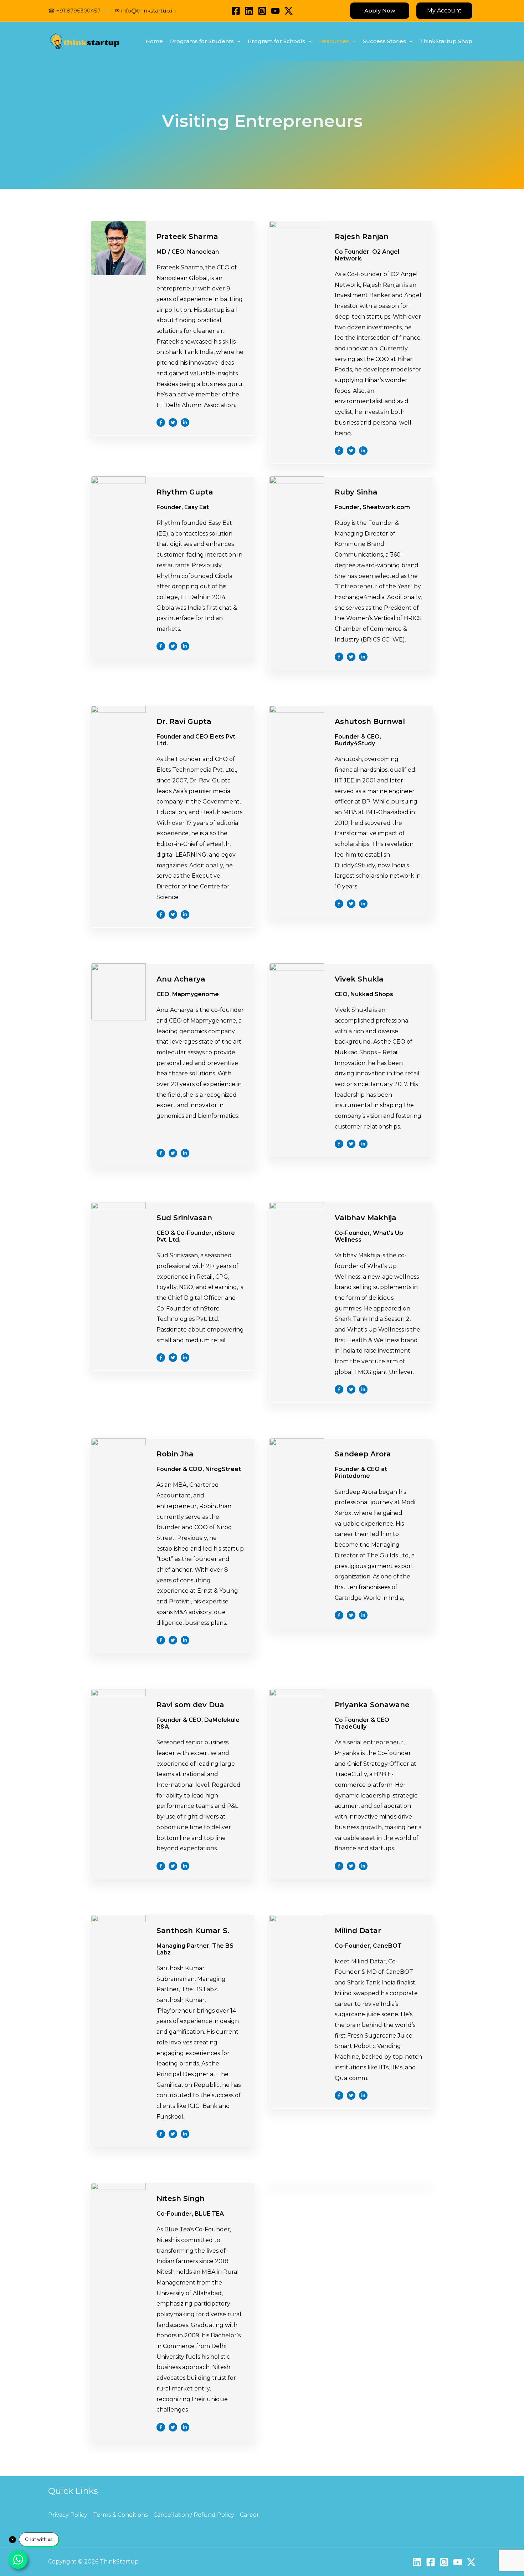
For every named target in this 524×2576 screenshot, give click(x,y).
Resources (334, 41)
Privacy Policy (68, 2515)
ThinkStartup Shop (446, 41)
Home (154, 41)
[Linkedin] (249, 11)
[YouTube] (275, 11)
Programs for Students (202, 41)
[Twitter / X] (289, 11)
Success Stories (384, 41)
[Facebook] (236, 11)
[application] (237, 41)
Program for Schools (276, 41)
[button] (380, 11)
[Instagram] (262, 11)
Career (250, 2515)
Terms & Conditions (120, 2515)
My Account (444, 11)
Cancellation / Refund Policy (194, 2515)
